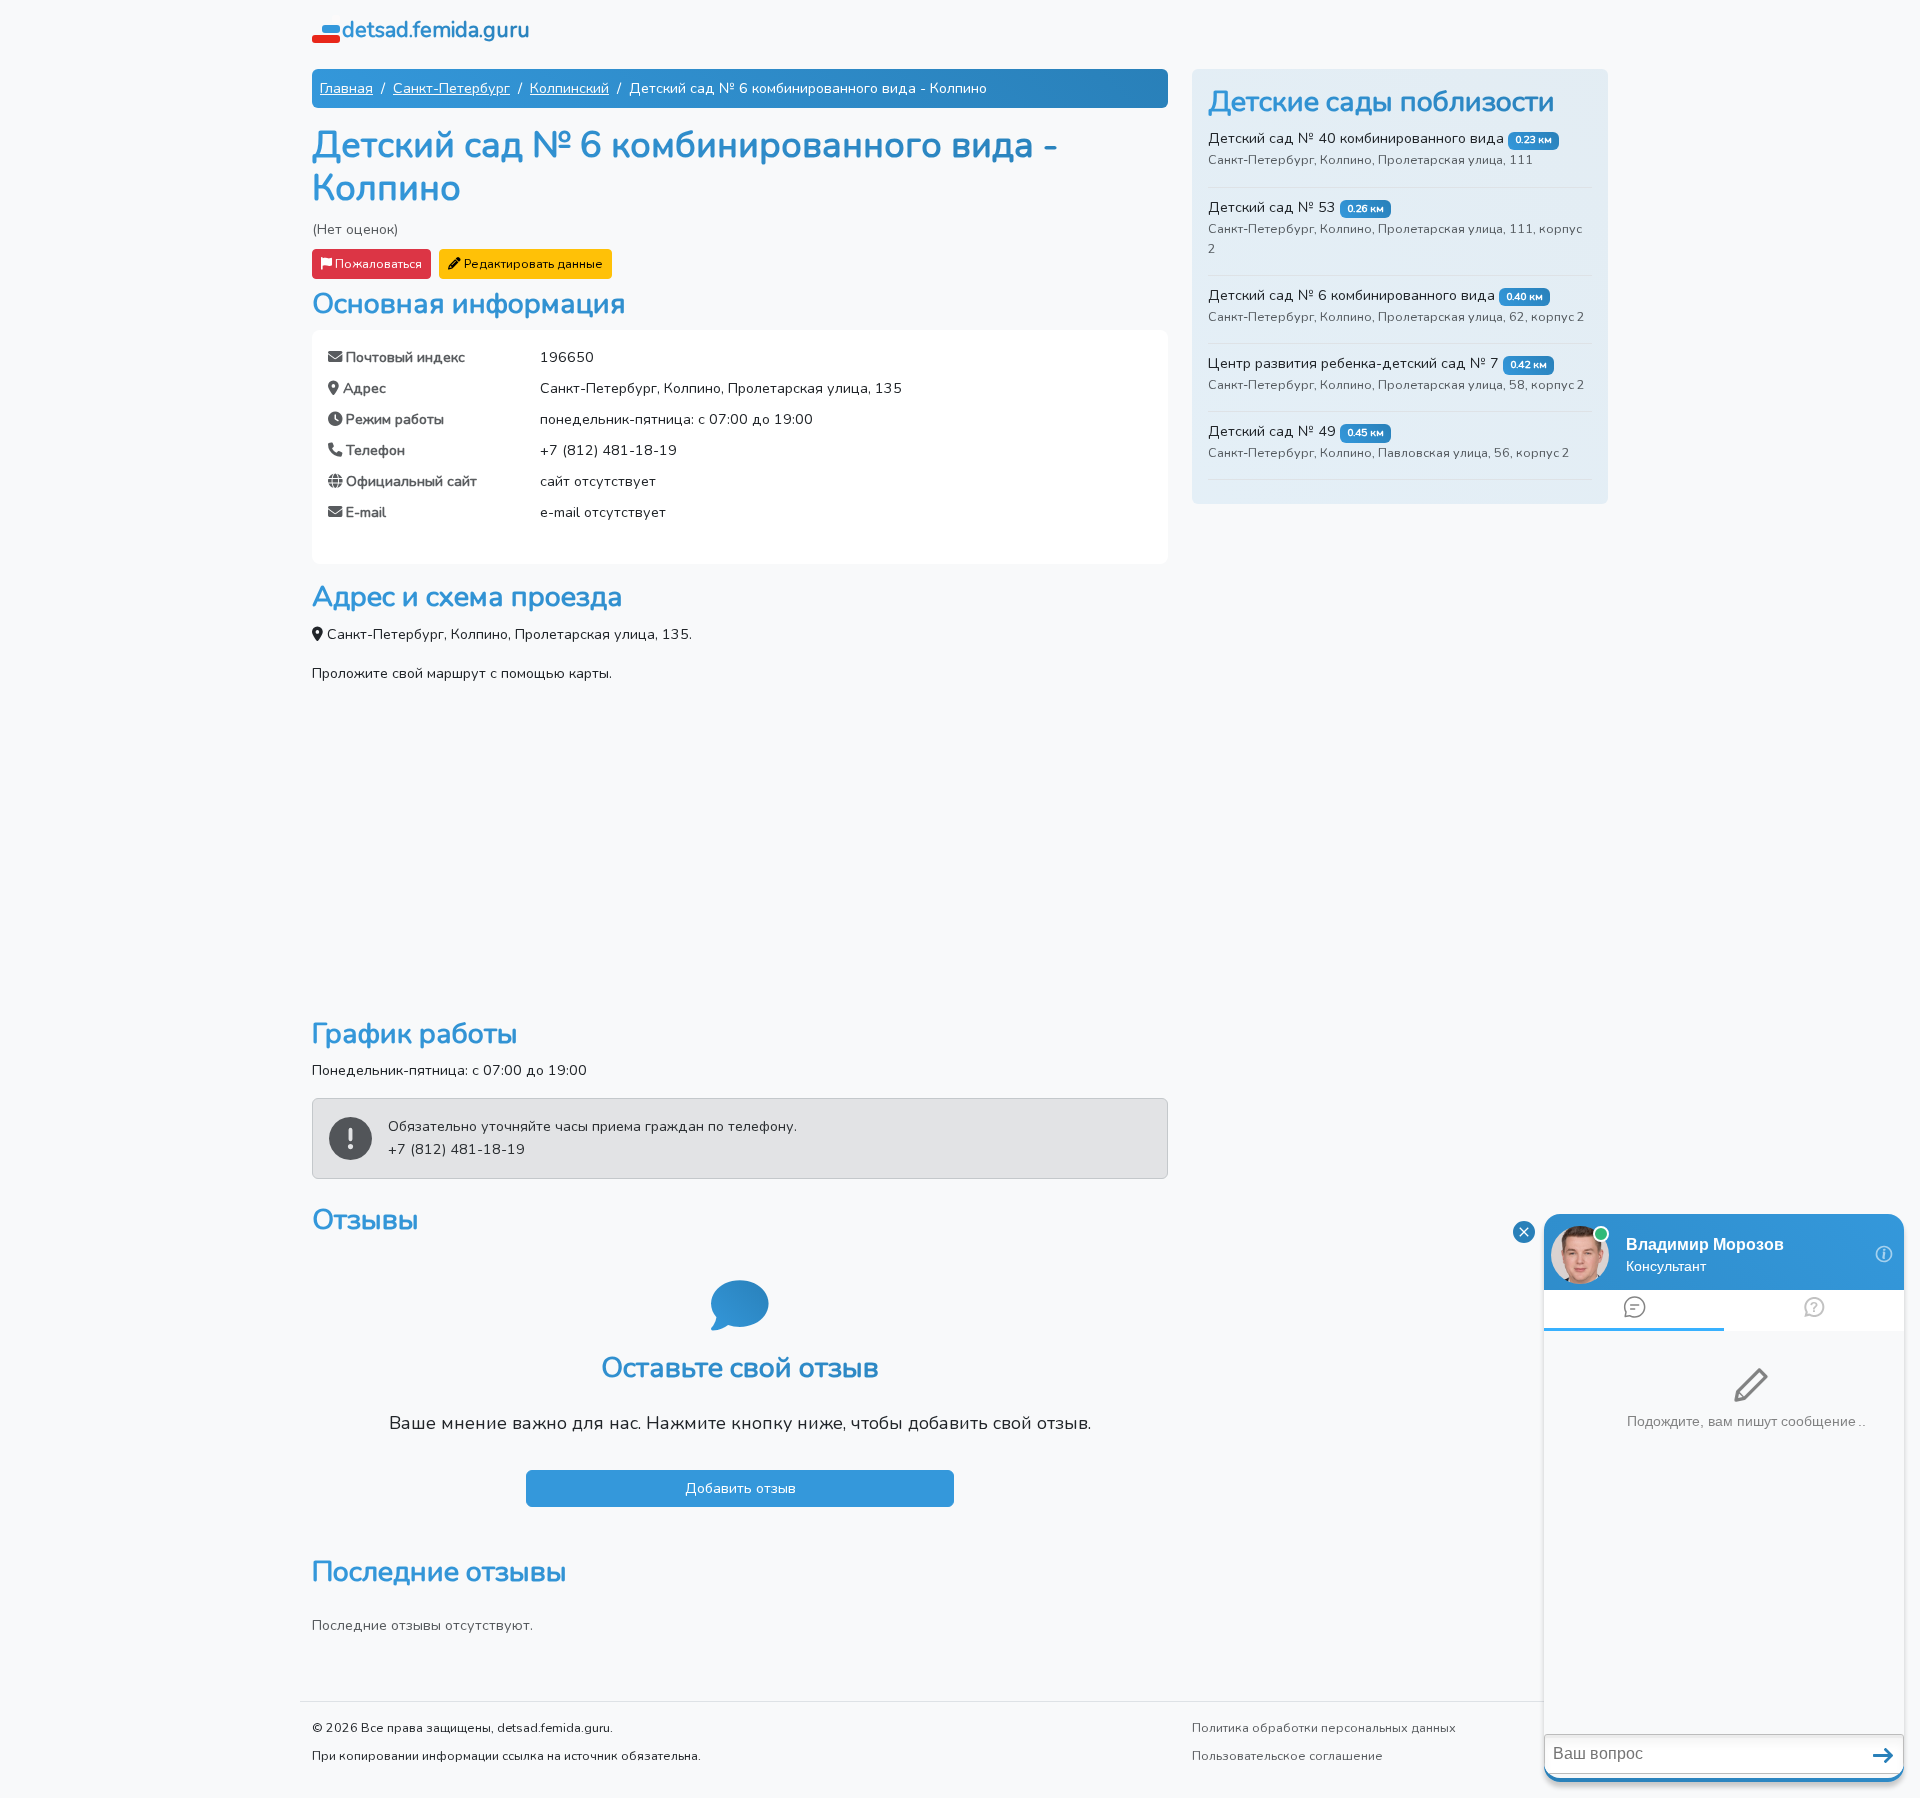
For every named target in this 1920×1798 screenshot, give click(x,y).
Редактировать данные (532, 263)
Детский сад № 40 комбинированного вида (1356, 138)
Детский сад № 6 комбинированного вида (1351, 295)
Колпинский (569, 88)
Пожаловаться (377, 263)
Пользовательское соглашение (1287, 1755)
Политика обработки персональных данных (1324, 1727)
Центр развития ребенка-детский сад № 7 (1353, 363)
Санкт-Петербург (451, 88)
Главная (346, 88)
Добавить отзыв (740, 1488)
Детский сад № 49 (1272, 431)
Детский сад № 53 (1272, 207)
